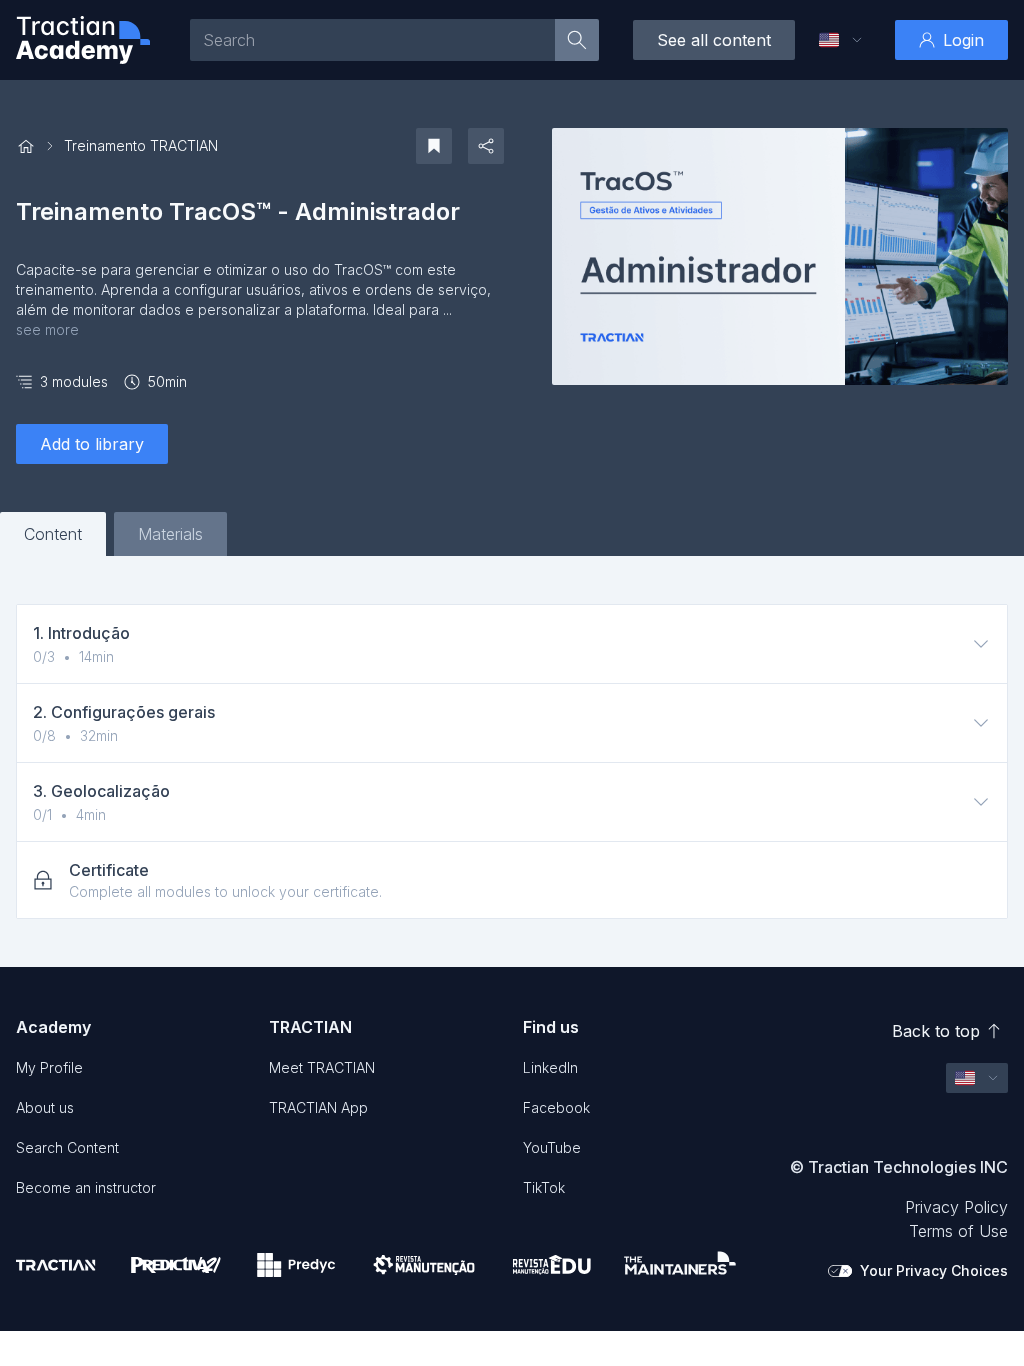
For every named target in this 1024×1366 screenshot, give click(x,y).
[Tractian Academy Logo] (83, 40)
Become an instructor (86, 1187)
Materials (170, 534)
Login (963, 40)
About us (45, 1107)
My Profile (49, 1067)
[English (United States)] (829, 40)
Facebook (556, 1107)
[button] (841, 40)
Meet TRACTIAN (322, 1067)
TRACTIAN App (318, 1107)
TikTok (544, 1187)
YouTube (552, 1147)
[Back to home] (26, 146)
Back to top (936, 1031)
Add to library (92, 444)
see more (47, 329)
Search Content (67, 1147)
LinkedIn (550, 1067)
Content (53, 534)
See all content (714, 40)
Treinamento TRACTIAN (141, 145)
